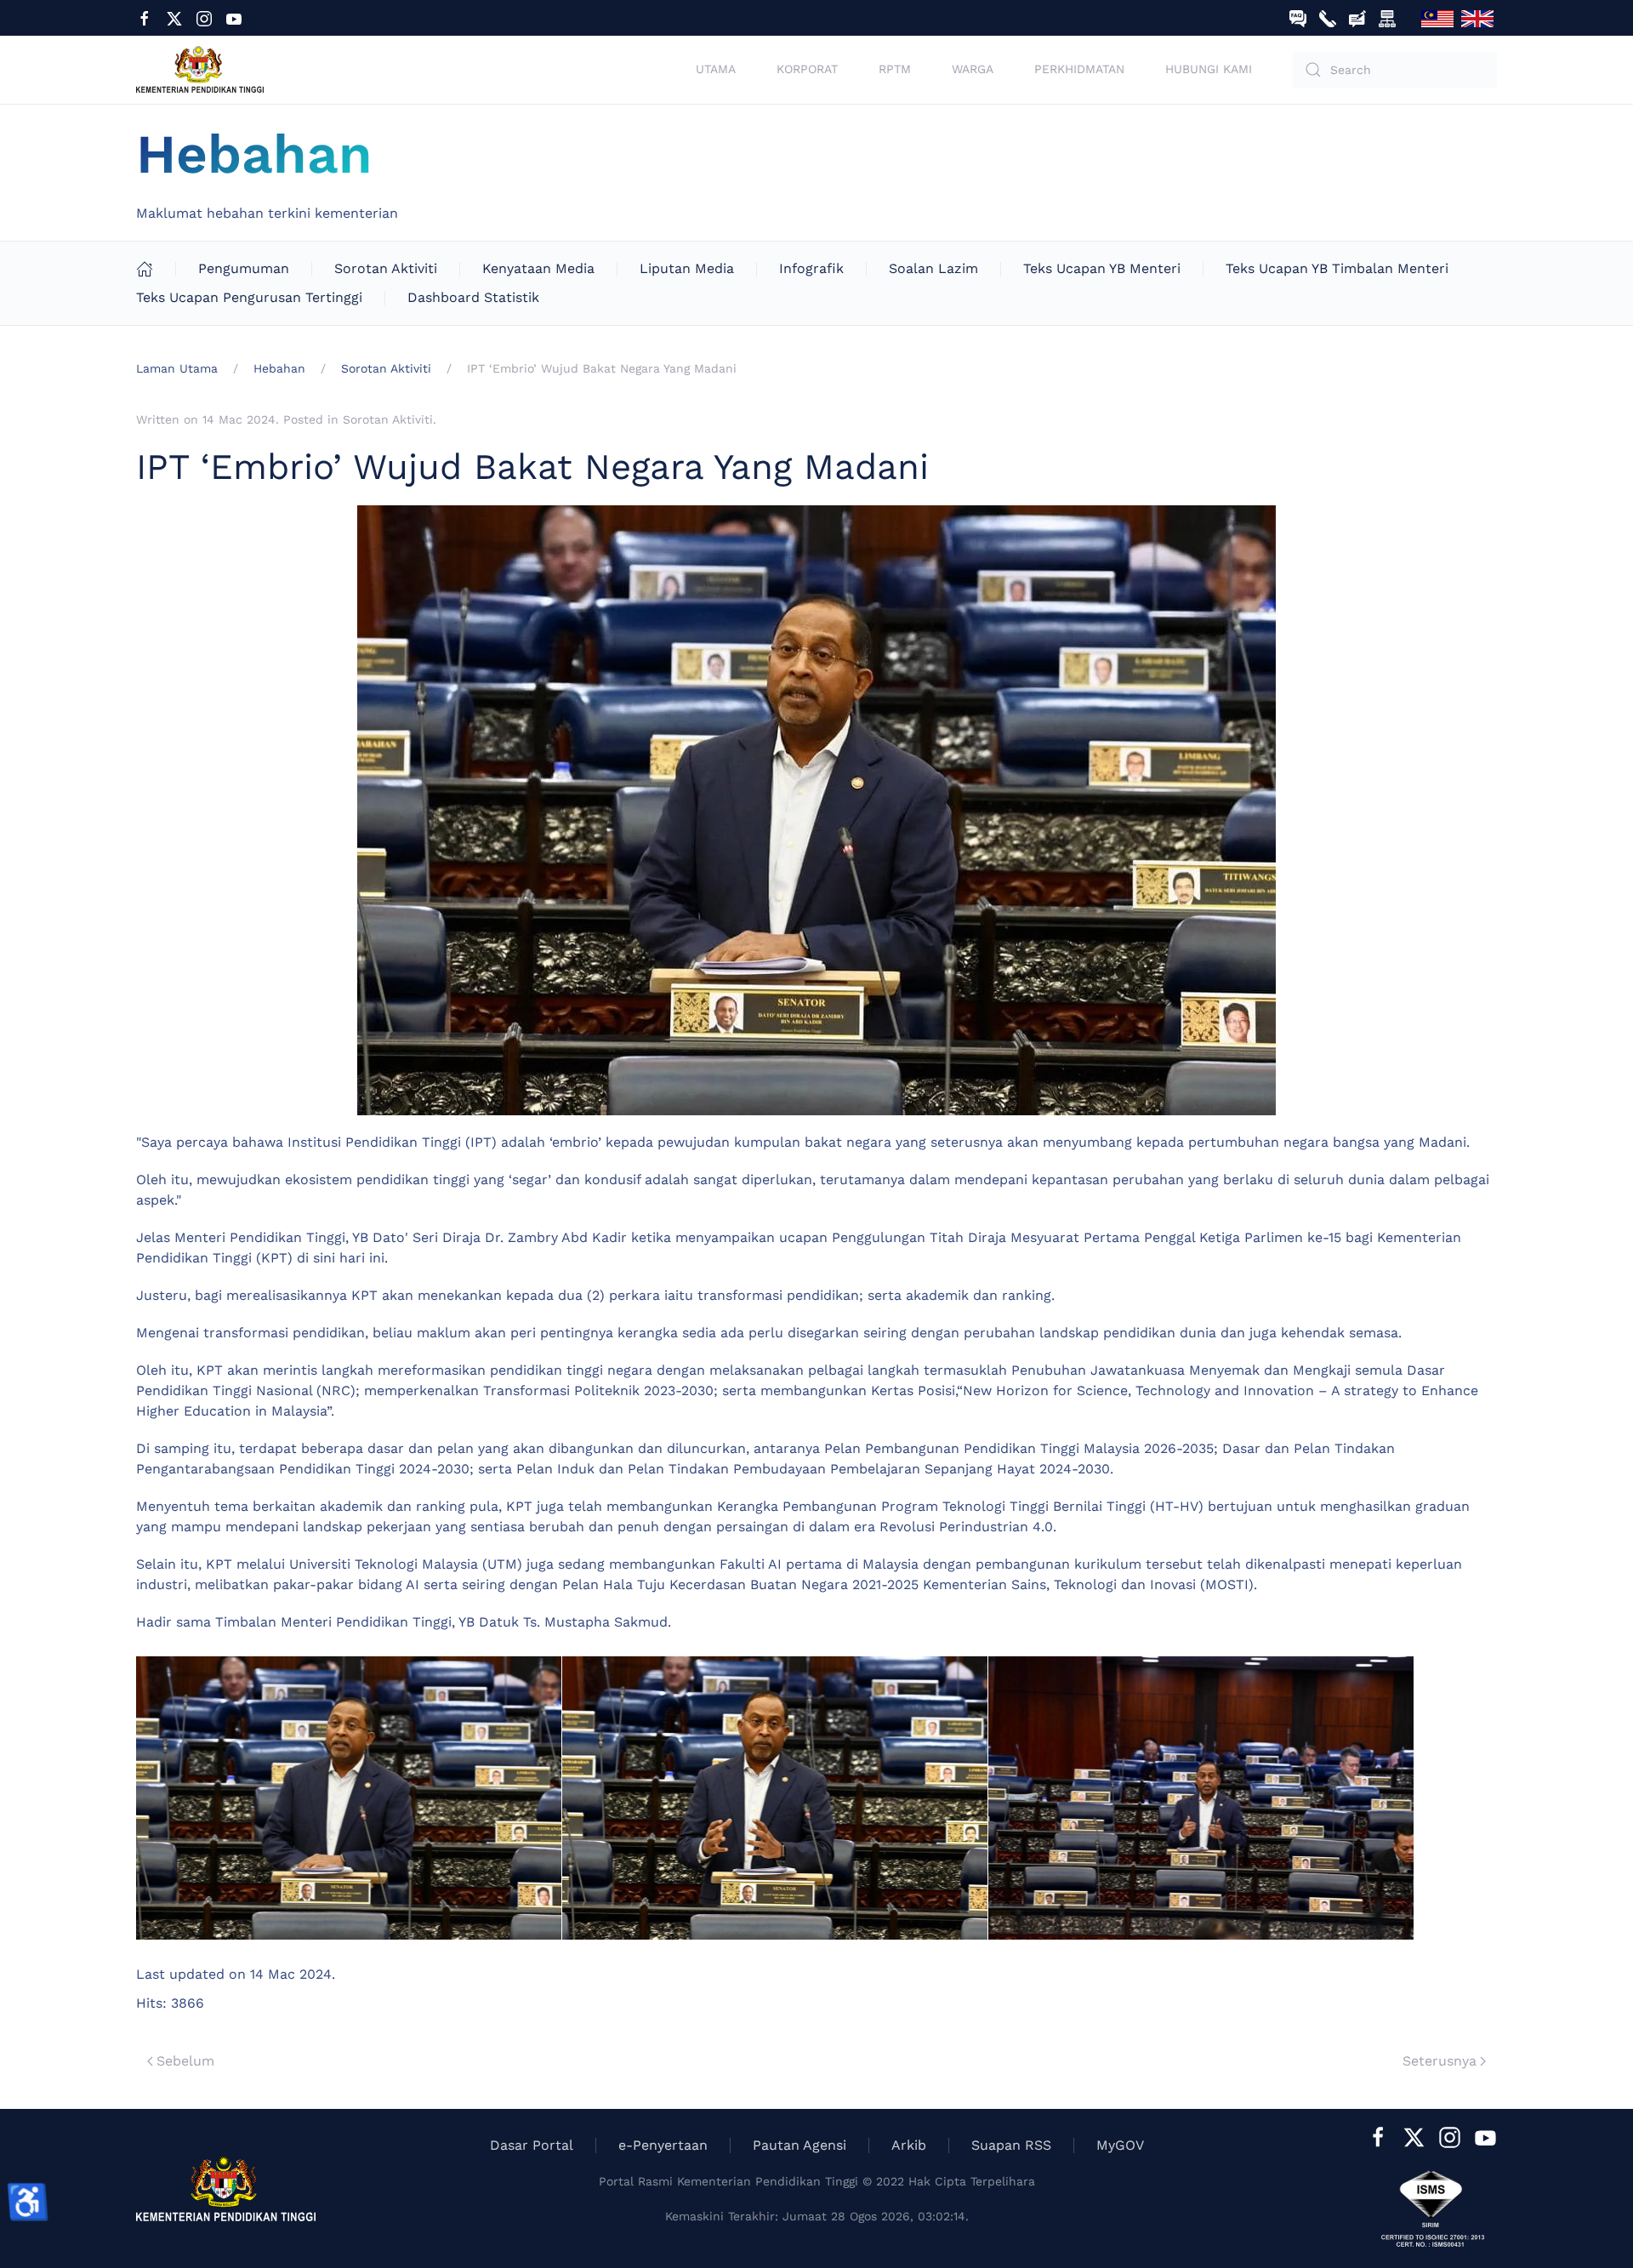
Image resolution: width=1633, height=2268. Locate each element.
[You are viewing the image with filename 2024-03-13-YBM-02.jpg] (775, 1798)
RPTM (895, 69)
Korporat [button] (807, 69)
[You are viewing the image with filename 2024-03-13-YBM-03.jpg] (1201, 1798)
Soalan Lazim (933, 268)
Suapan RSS (1011, 2145)
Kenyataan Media (538, 268)
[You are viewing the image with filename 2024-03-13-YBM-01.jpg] (349, 1798)
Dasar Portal (532, 2145)
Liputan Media (687, 268)
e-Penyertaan (663, 2145)
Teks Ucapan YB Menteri (1102, 268)
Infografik (811, 268)
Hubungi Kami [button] (1209, 69)
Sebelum (185, 2061)
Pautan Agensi (799, 2145)
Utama (716, 69)
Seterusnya (1440, 2061)
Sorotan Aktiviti (386, 268)
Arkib (909, 2145)
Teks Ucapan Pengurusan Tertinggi (249, 297)
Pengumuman (244, 268)
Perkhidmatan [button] (1079, 69)
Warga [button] (973, 69)
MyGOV (1120, 2145)
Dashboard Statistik (473, 297)
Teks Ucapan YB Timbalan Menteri (1337, 268)
